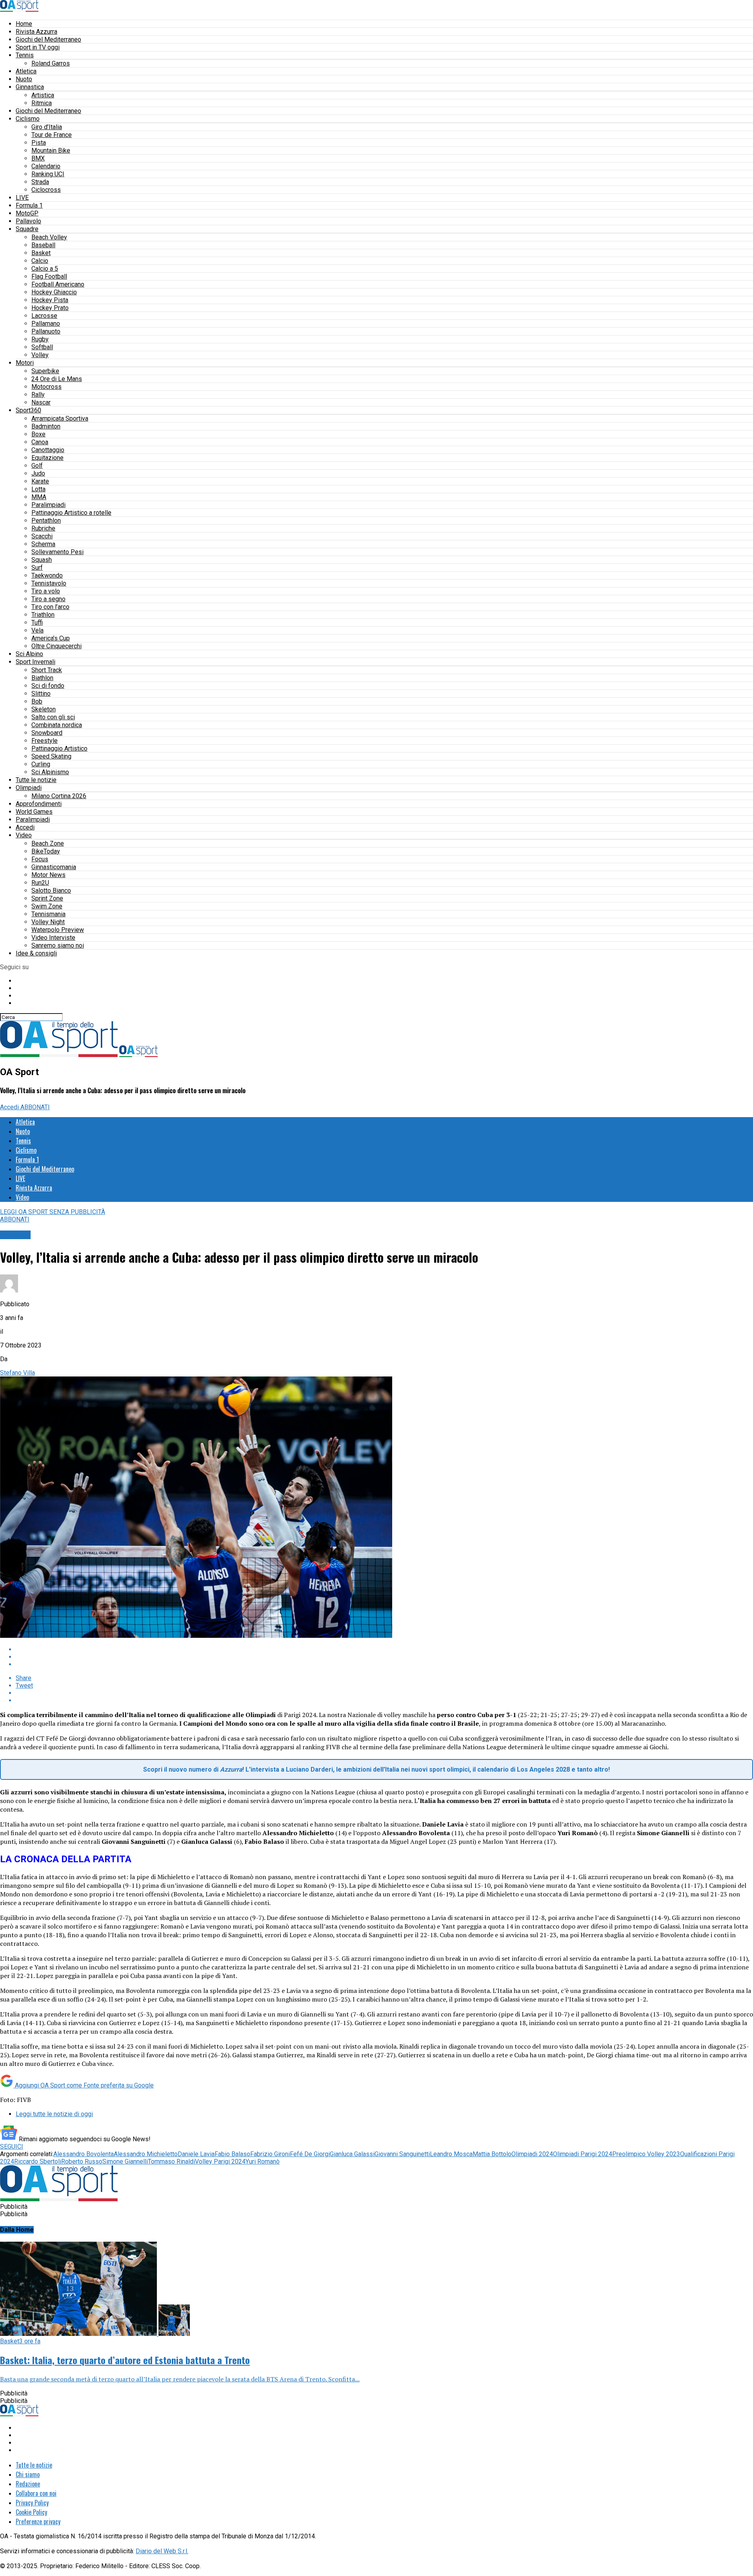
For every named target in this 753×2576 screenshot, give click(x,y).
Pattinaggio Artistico (59, 748)
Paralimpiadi (48, 505)
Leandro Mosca (451, 2154)
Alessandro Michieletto (146, 2154)
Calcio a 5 (45, 269)
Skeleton (44, 709)
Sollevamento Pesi (57, 552)
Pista (39, 143)
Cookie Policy (31, 2512)
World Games (34, 812)
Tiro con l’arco (50, 607)
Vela (37, 630)
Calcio (40, 261)
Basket (41, 253)
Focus (40, 859)
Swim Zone (47, 906)
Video (24, 835)
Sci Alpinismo (50, 772)
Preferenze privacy (38, 2521)
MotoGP (27, 213)
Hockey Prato (50, 308)
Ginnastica (30, 87)
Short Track (47, 670)
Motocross (46, 387)
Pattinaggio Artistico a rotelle (71, 513)
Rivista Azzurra (36, 32)
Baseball (43, 245)
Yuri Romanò (263, 2161)
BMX (38, 158)
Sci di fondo (48, 686)
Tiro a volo (46, 591)
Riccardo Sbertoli (38, 2161)
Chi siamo (28, 2474)
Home (24, 24)
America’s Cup (51, 638)
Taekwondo (47, 575)
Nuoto (24, 79)
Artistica (43, 95)
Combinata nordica (57, 725)
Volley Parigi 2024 (220, 2161)
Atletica (26, 71)
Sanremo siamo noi (58, 945)
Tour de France (52, 135)
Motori (25, 363)
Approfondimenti (39, 804)
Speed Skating (51, 756)
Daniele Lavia (196, 2154)
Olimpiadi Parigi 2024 (583, 2154)
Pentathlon (46, 520)
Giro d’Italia (47, 127)
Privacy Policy (32, 2503)
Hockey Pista (50, 300)
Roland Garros (51, 63)
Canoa (40, 442)
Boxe (38, 434)
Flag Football (49, 276)
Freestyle (45, 741)
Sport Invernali (35, 662)
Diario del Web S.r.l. (162, 2551)
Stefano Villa (17, 1373)
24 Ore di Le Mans (57, 379)
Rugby (40, 339)
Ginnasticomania (54, 867)
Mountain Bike (51, 150)
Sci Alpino (29, 654)
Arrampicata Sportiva (60, 418)
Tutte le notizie (36, 780)
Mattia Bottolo (492, 2154)
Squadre (27, 229)
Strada (40, 182)
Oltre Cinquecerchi (56, 646)
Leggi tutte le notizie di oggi (54, 2114)
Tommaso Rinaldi (171, 2161)
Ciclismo (28, 119)
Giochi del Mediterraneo (48, 39)
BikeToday (46, 851)
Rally (38, 395)
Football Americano (58, 284)
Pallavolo (28, 221)
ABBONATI (35, 1107)
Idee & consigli (36, 953)
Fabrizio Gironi (270, 2154)
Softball (42, 347)
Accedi (25, 827)
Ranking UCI (48, 174)
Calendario (46, 166)
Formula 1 (29, 205)
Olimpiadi (29, 788)
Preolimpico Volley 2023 (646, 2154)
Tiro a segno (48, 599)
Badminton (46, 426)
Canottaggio (48, 450)
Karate (40, 481)
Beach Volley (49, 237)
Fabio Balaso (232, 2154)
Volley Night (48, 922)
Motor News (48, 875)
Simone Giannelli (125, 2161)
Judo (38, 473)
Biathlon (42, 678)
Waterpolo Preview (58, 930)
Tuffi (37, 623)
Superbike (45, 371)
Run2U (40, 883)
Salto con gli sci (53, 717)
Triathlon (43, 615)
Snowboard (47, 733)
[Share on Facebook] (384, 1649)
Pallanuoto (46, 331)
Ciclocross (46, 190)
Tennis (25, 55)
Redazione (28, 2484)
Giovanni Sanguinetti (402, 2154)
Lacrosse (44, 316)
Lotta (38, 489)
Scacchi (42, 536)
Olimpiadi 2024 (532, 2154)
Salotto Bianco (51, 891)
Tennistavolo (49, 583)
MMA (39, 497)
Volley (40, 355)
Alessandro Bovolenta (84, 2154)
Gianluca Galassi (352, 2154)
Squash (42, 560)
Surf (37, 568)
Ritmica (42, 103)
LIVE (22, 198)
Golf (37, 466)
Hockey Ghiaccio (54, 292)
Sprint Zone (47, 898)
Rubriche (43, 528)
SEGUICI (12, 2147)
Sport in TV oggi (38, 47)
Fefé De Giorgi (310, 2154)
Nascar (41, 402)
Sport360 (28, 410)
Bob (37, 701)
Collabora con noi (36, 2493)
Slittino (41, 694)
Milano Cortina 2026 (59, 796)
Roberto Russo (82, 2161)
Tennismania (48, 914)
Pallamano (46, 324)
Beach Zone (48, 843)
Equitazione (47, 458)
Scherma (43, 544)
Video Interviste (53, 938)
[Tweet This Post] (384, 1657)
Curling (41, 764)
